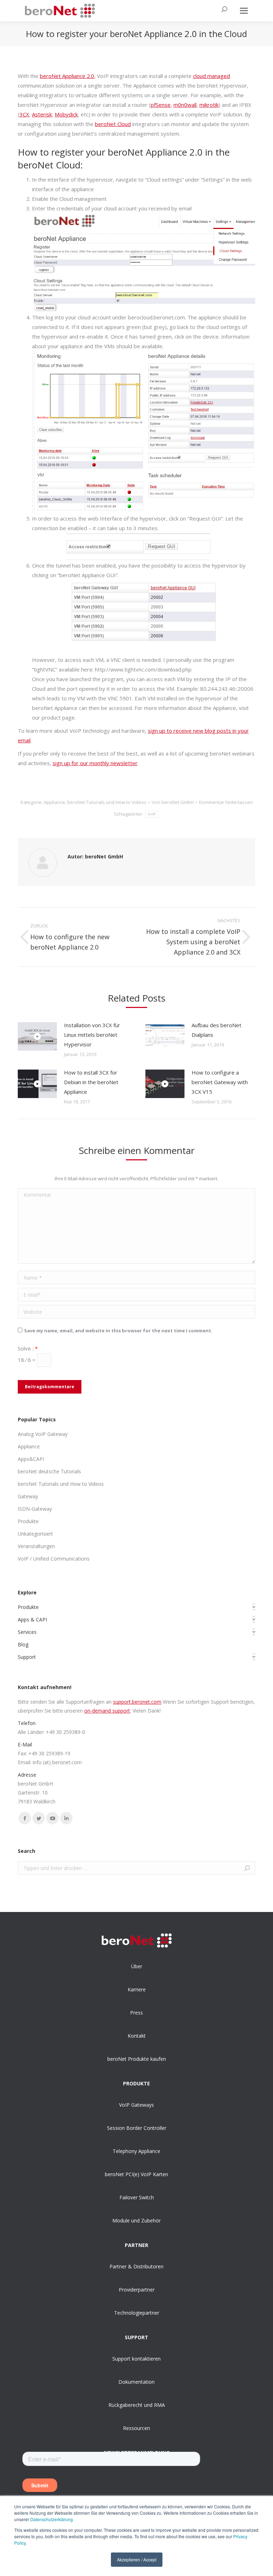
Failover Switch (137, 2197)
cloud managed (212, 76)
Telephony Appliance (136, 2151)
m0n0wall (185, 105)
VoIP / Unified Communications (54, 1559)
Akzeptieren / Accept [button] (137, 2559)
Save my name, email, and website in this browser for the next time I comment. (118, 1331)
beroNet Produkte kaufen (137, 2059)
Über (137, 1966)
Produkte (28, 1521)
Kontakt (137, 2036)
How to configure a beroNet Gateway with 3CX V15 (220, 1082)
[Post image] (37, 1036)
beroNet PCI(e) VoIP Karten (136, 2174)
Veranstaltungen (36, 1546)
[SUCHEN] (221, 11)
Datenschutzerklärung (52, 2519)
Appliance (54, 802)
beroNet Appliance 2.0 (67, 76)
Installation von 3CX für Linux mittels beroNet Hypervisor (92, 1035)
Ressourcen (136, 2428)
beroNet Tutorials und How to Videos (107, 802)
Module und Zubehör (136, 2220)
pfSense (161, 105)
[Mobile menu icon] (244, 11)
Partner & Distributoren (136, 2266)
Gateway (28, 1496)
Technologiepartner (137, 2313)
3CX (24, 114)
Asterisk (42, 114)
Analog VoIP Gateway (43, 1434)
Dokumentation (136, 2382)
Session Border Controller (137, 2128)
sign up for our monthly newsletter (95, 763)
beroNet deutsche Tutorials (49, 1471)
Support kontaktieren (136, 2359)
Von (173, 802)
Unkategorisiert (35, 1534)
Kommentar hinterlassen (226, 802)
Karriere (137, 1989)
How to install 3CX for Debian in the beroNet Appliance (91, 1082)
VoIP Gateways (136, 2105)
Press (136, 2013)
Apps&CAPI (31, 1459)
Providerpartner (137, 2290)
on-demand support (107, 1711)
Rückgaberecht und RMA (137, 2405)
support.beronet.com (137, 1702)
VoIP (152, 814)
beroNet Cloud (113, 124)
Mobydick (66, 114)
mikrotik (209, 105)
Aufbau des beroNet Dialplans (216, 1030)
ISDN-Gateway (35, 1509)
